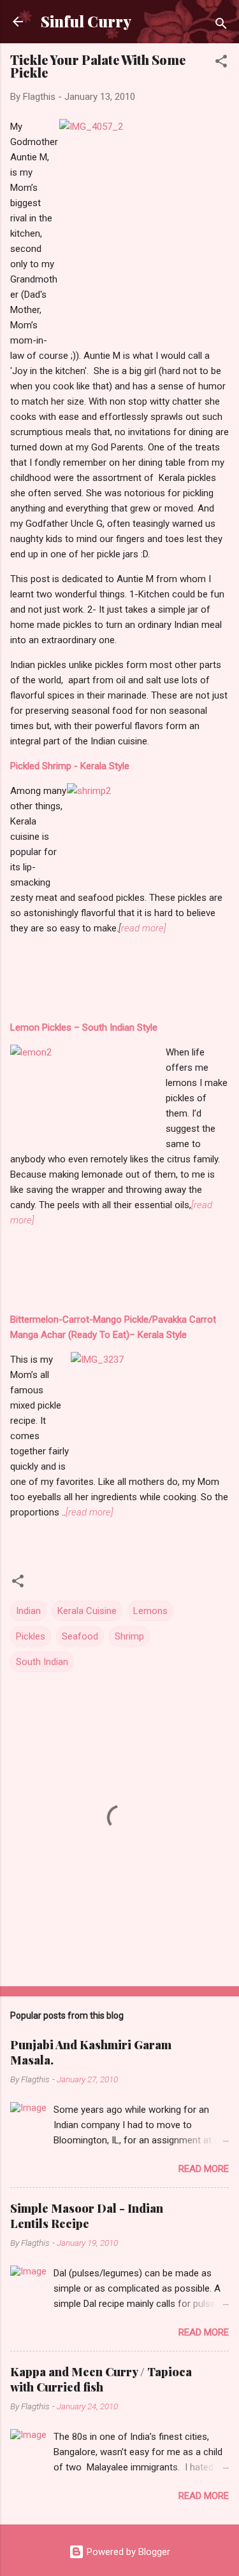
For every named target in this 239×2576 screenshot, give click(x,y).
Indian (28, 1611)
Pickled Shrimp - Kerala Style (70, 766)
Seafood (80, 1636)
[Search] (221, 26)
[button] (221, 63)
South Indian (42, 1662)
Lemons (150, 1611)
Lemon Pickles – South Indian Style (84, 1027)
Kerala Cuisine (87, 1611)
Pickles (31, 1636)
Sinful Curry (86, 21)
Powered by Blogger (127, 2552)
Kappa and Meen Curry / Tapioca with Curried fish (101, 2379)
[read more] (90, 1512)
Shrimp (129, 1636)
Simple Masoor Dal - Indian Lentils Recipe (87, 2216)
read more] (144, 928)
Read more (204, 2169)
